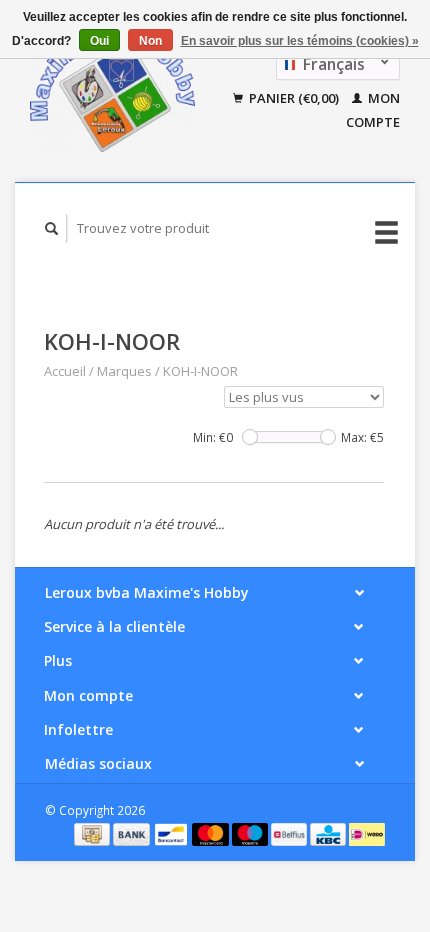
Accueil (65, 371)
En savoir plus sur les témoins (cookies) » (300, 41)
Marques (124, 371)
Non (150, 41)
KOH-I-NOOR (200, 371)
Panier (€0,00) (294, 98)
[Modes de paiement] (93, 833)
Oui (99, 41)
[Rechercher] (52, 228)
